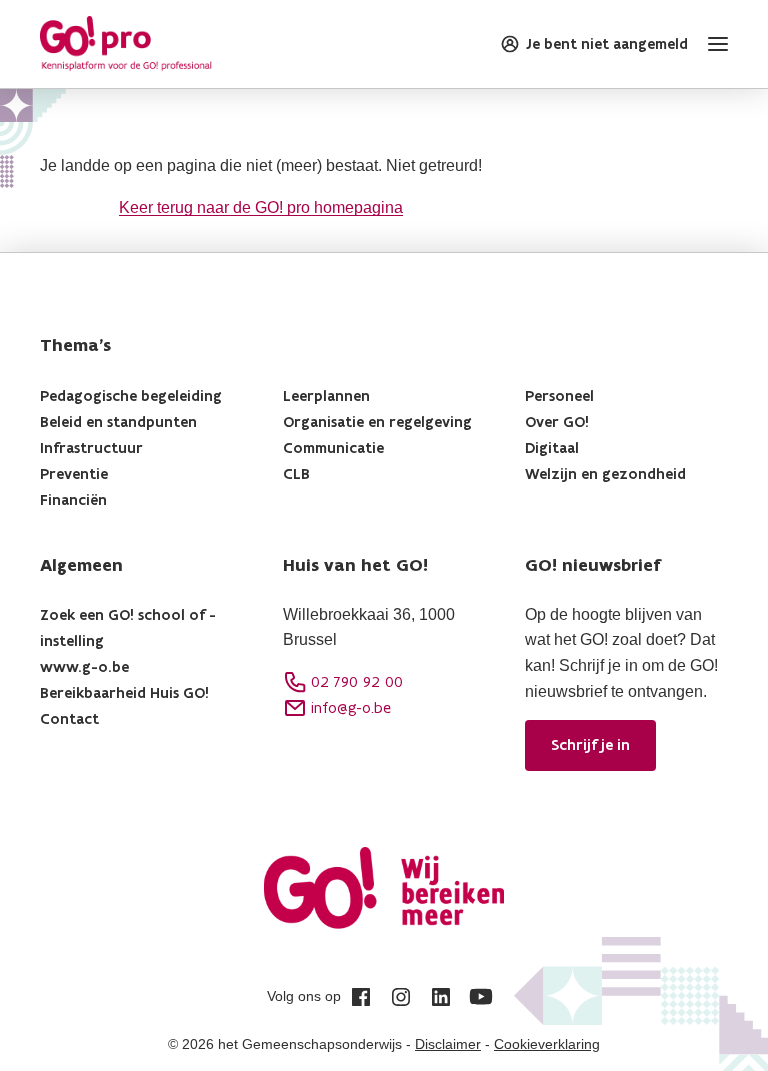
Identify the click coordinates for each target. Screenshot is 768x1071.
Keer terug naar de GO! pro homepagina (261, 207)
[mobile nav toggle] (714, 44)
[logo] (126, 44)
